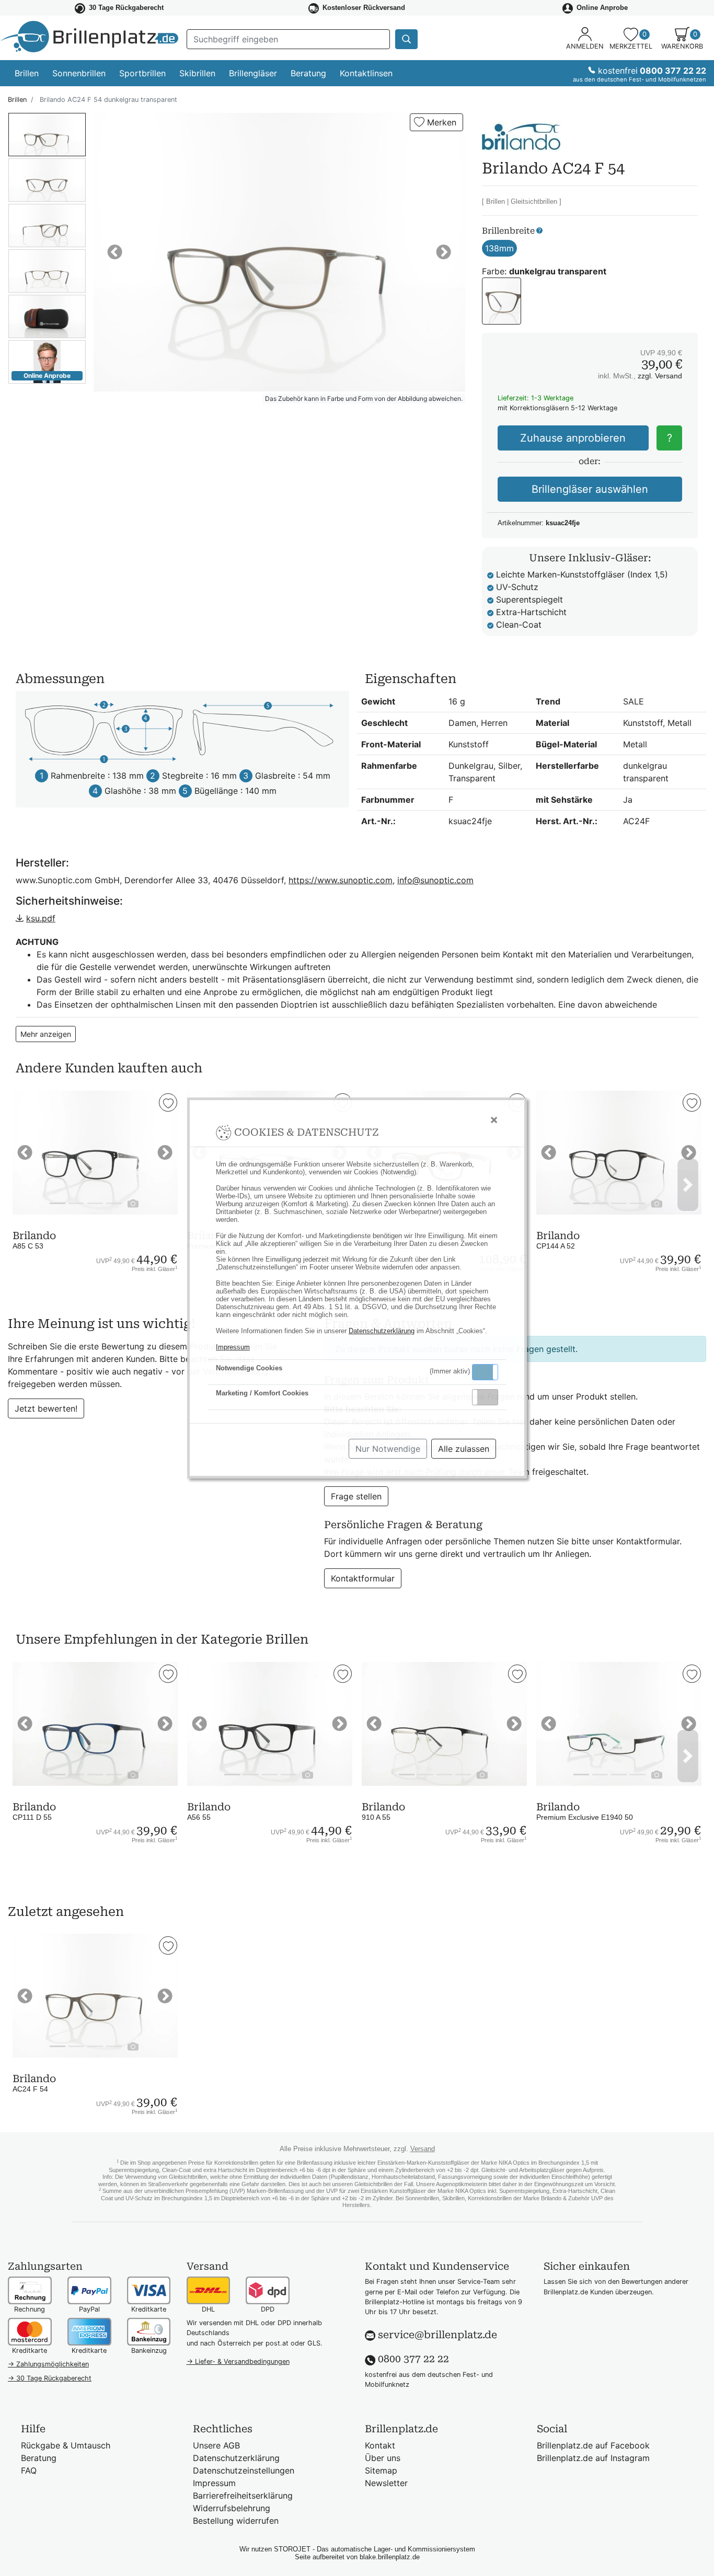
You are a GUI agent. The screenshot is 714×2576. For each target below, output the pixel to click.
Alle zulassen (464, 1449)
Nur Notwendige (388, 1449)
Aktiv (485, 1372)
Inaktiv (489, 1397)
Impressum (233, 1347)
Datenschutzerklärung (382, 1331)
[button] (485, 1372)
